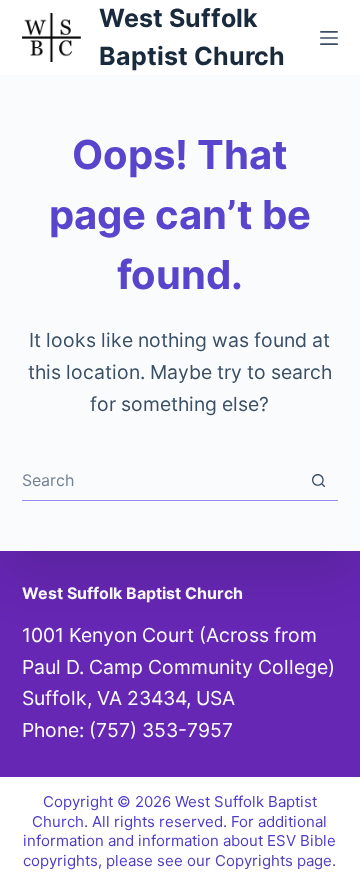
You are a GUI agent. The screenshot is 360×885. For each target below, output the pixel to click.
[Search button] (318, 480)
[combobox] (161, 480)
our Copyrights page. (261, 860)
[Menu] (329, 38)
